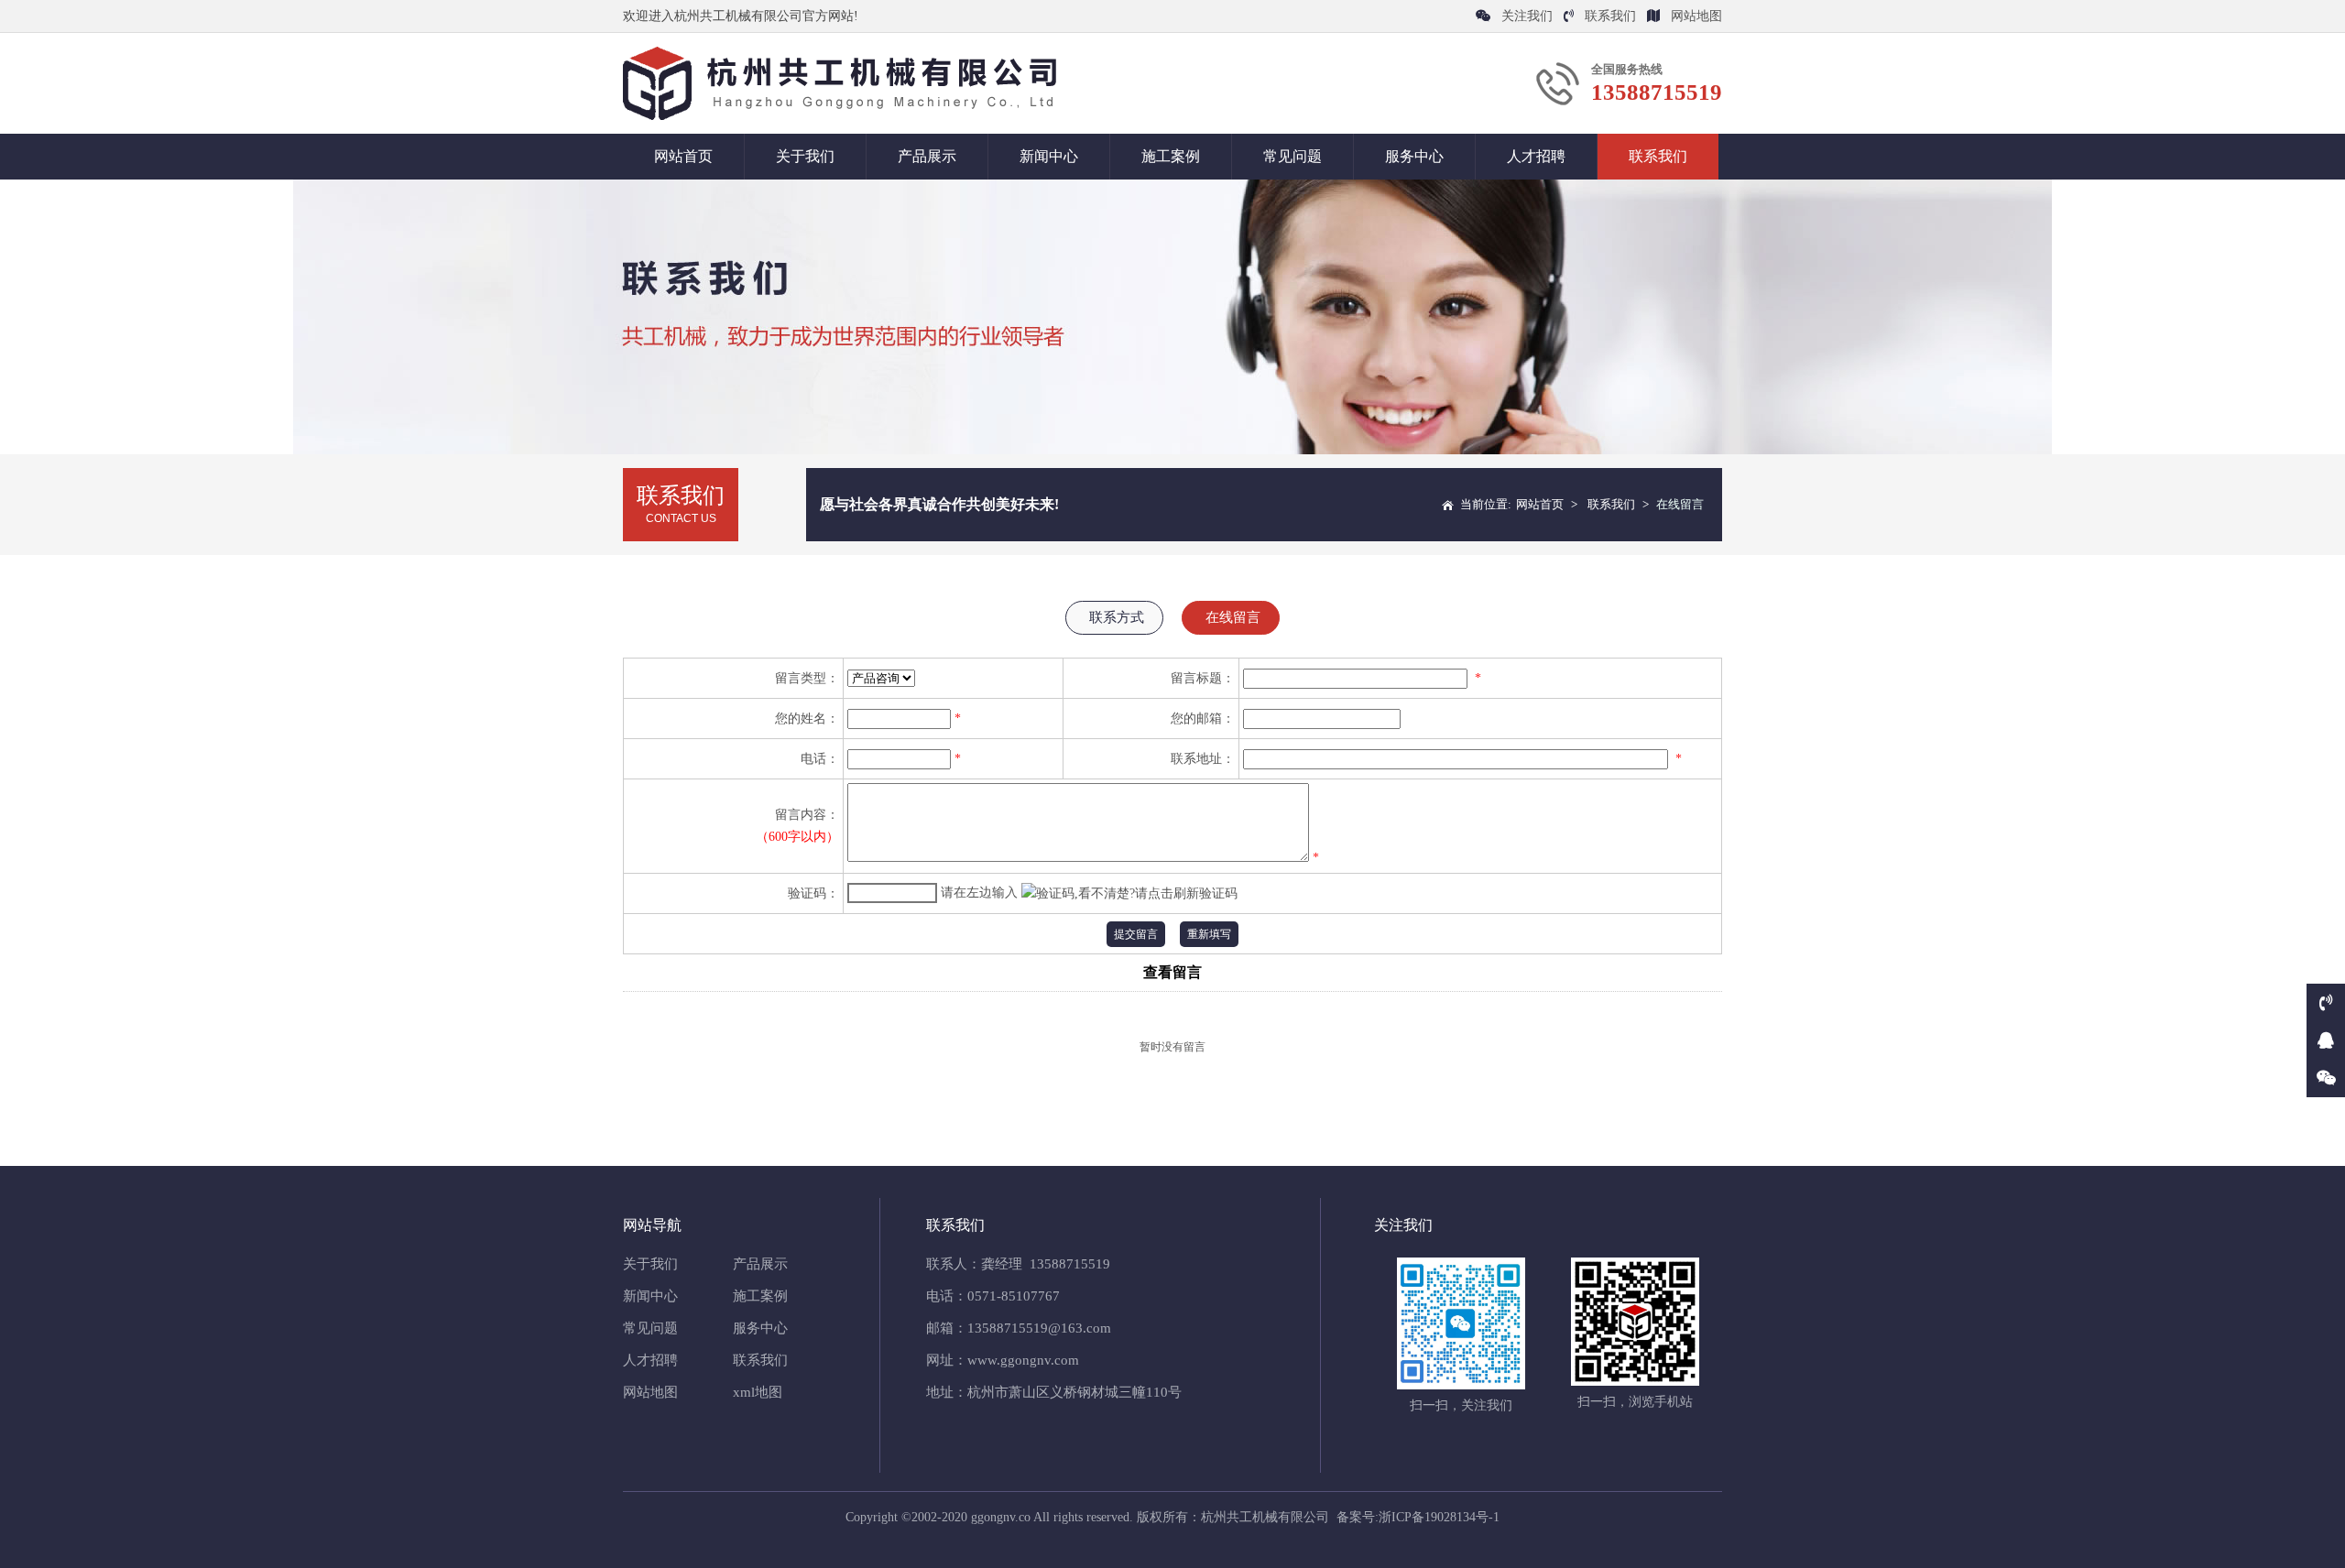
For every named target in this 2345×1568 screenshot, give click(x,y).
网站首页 (683, 156)
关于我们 (805, 156)
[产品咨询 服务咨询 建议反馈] (881, 678)
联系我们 (1610, 16)
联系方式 (1117, 617)
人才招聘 (1536, 156)
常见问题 (1292, 156)
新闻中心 (1049, 156)
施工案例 (1171, 156)
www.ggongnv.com (1023, 1360)
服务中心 (1414, 156)
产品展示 (927, 156)
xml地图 (758, 1392)
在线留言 (1233, 617)
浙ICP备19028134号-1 (1439, 1517)
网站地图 (1696, 16)
